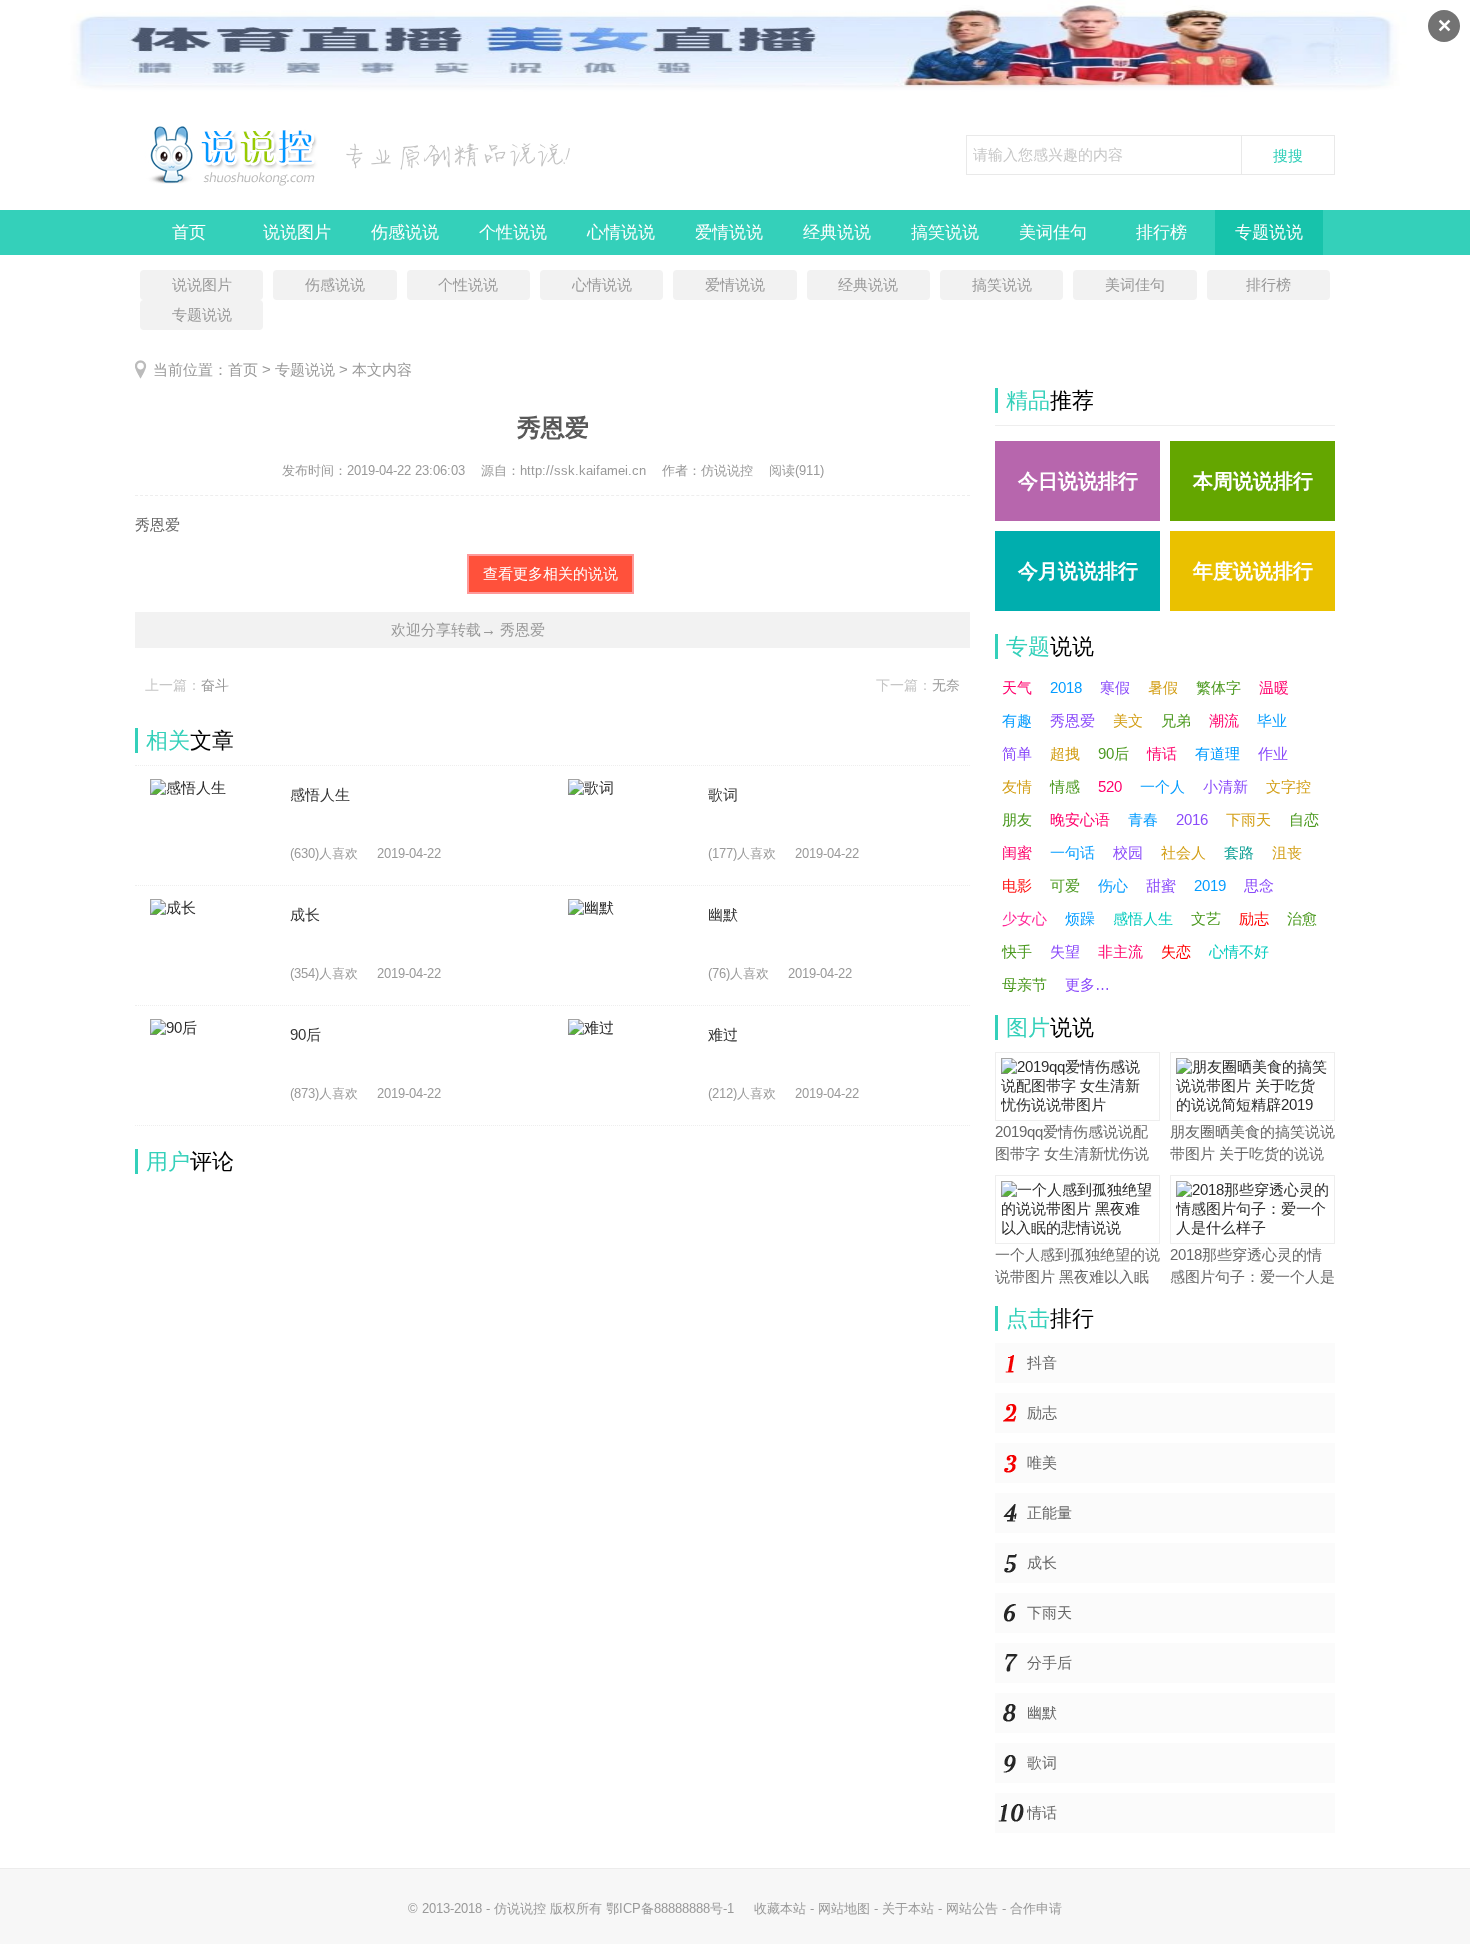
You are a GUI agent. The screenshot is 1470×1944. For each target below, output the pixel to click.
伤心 (1113, 885)
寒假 (1115, 687)
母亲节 (1024, 984)
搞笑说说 (945, 232)
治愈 (1302, 918)
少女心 (1024, 918)
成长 (1042, 1562)
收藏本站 (780, 1908)
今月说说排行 (1078, 571)
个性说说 (513, 232)
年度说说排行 (1253, 571)
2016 (1192, 819)
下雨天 (1248, 819)
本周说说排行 (1253, 481)
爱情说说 (729, 232)
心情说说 (621, 232)
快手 (1017, 951)
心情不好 (1239, 951)
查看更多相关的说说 (550, 573)
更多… (1087, 984)
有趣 (1017, 720)
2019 (1210, 885)
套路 (1239, 852)
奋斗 (215, 685)
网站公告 (972, 1908)
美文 (1128, 720)
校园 (1128, 852)
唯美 (1042, 1462)
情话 (1162, 753)
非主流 (1120, 951)
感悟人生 (1143, 918)
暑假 (1163, 687)
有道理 (1217, 753)
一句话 (1072, 852)
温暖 (1274, 687)
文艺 (1206, 918)
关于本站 (908, 1908)
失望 (1065, 951)
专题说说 (1269, 232)
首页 (189, 232)
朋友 (1017, 819)
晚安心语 (1080, 819)
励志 (1254, 918)
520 (1110, 786)
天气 (1017, 687)
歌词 (1042, 1762)
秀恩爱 (1072, 720)
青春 (1143, 819)
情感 (1065, 786)
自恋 (1304, 819)
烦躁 (1080, 918)
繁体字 (1218, 687)
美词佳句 (1053, 232)
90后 (1113, 753)
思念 (1259, 885)
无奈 (946, 685)
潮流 (1224, 720)
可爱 (1065, 885)
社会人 (1183, 852)
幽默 (1042, 1712)
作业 (1273, 753)
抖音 (1042, 1362)
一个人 (1162, 786)
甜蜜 (1161, 885)
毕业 (1272, 720)
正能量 (1049, 1512)
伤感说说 (405, 232)
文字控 (1288, 786)
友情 (1017, 786)
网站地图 (844, 1908)
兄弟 (1176, 720)
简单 (1017, 753)
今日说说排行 (1078, 481)
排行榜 (1161, 232)
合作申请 (1036, 1908)
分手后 (1049, 1662)
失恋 (1176, 951)
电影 (1017, 885)
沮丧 (1287, 852)
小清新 (1225, 786)
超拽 (1065, 753)
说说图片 (297, 232)
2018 (1066, 687)
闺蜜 (1017, 852)
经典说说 (837, 232)
